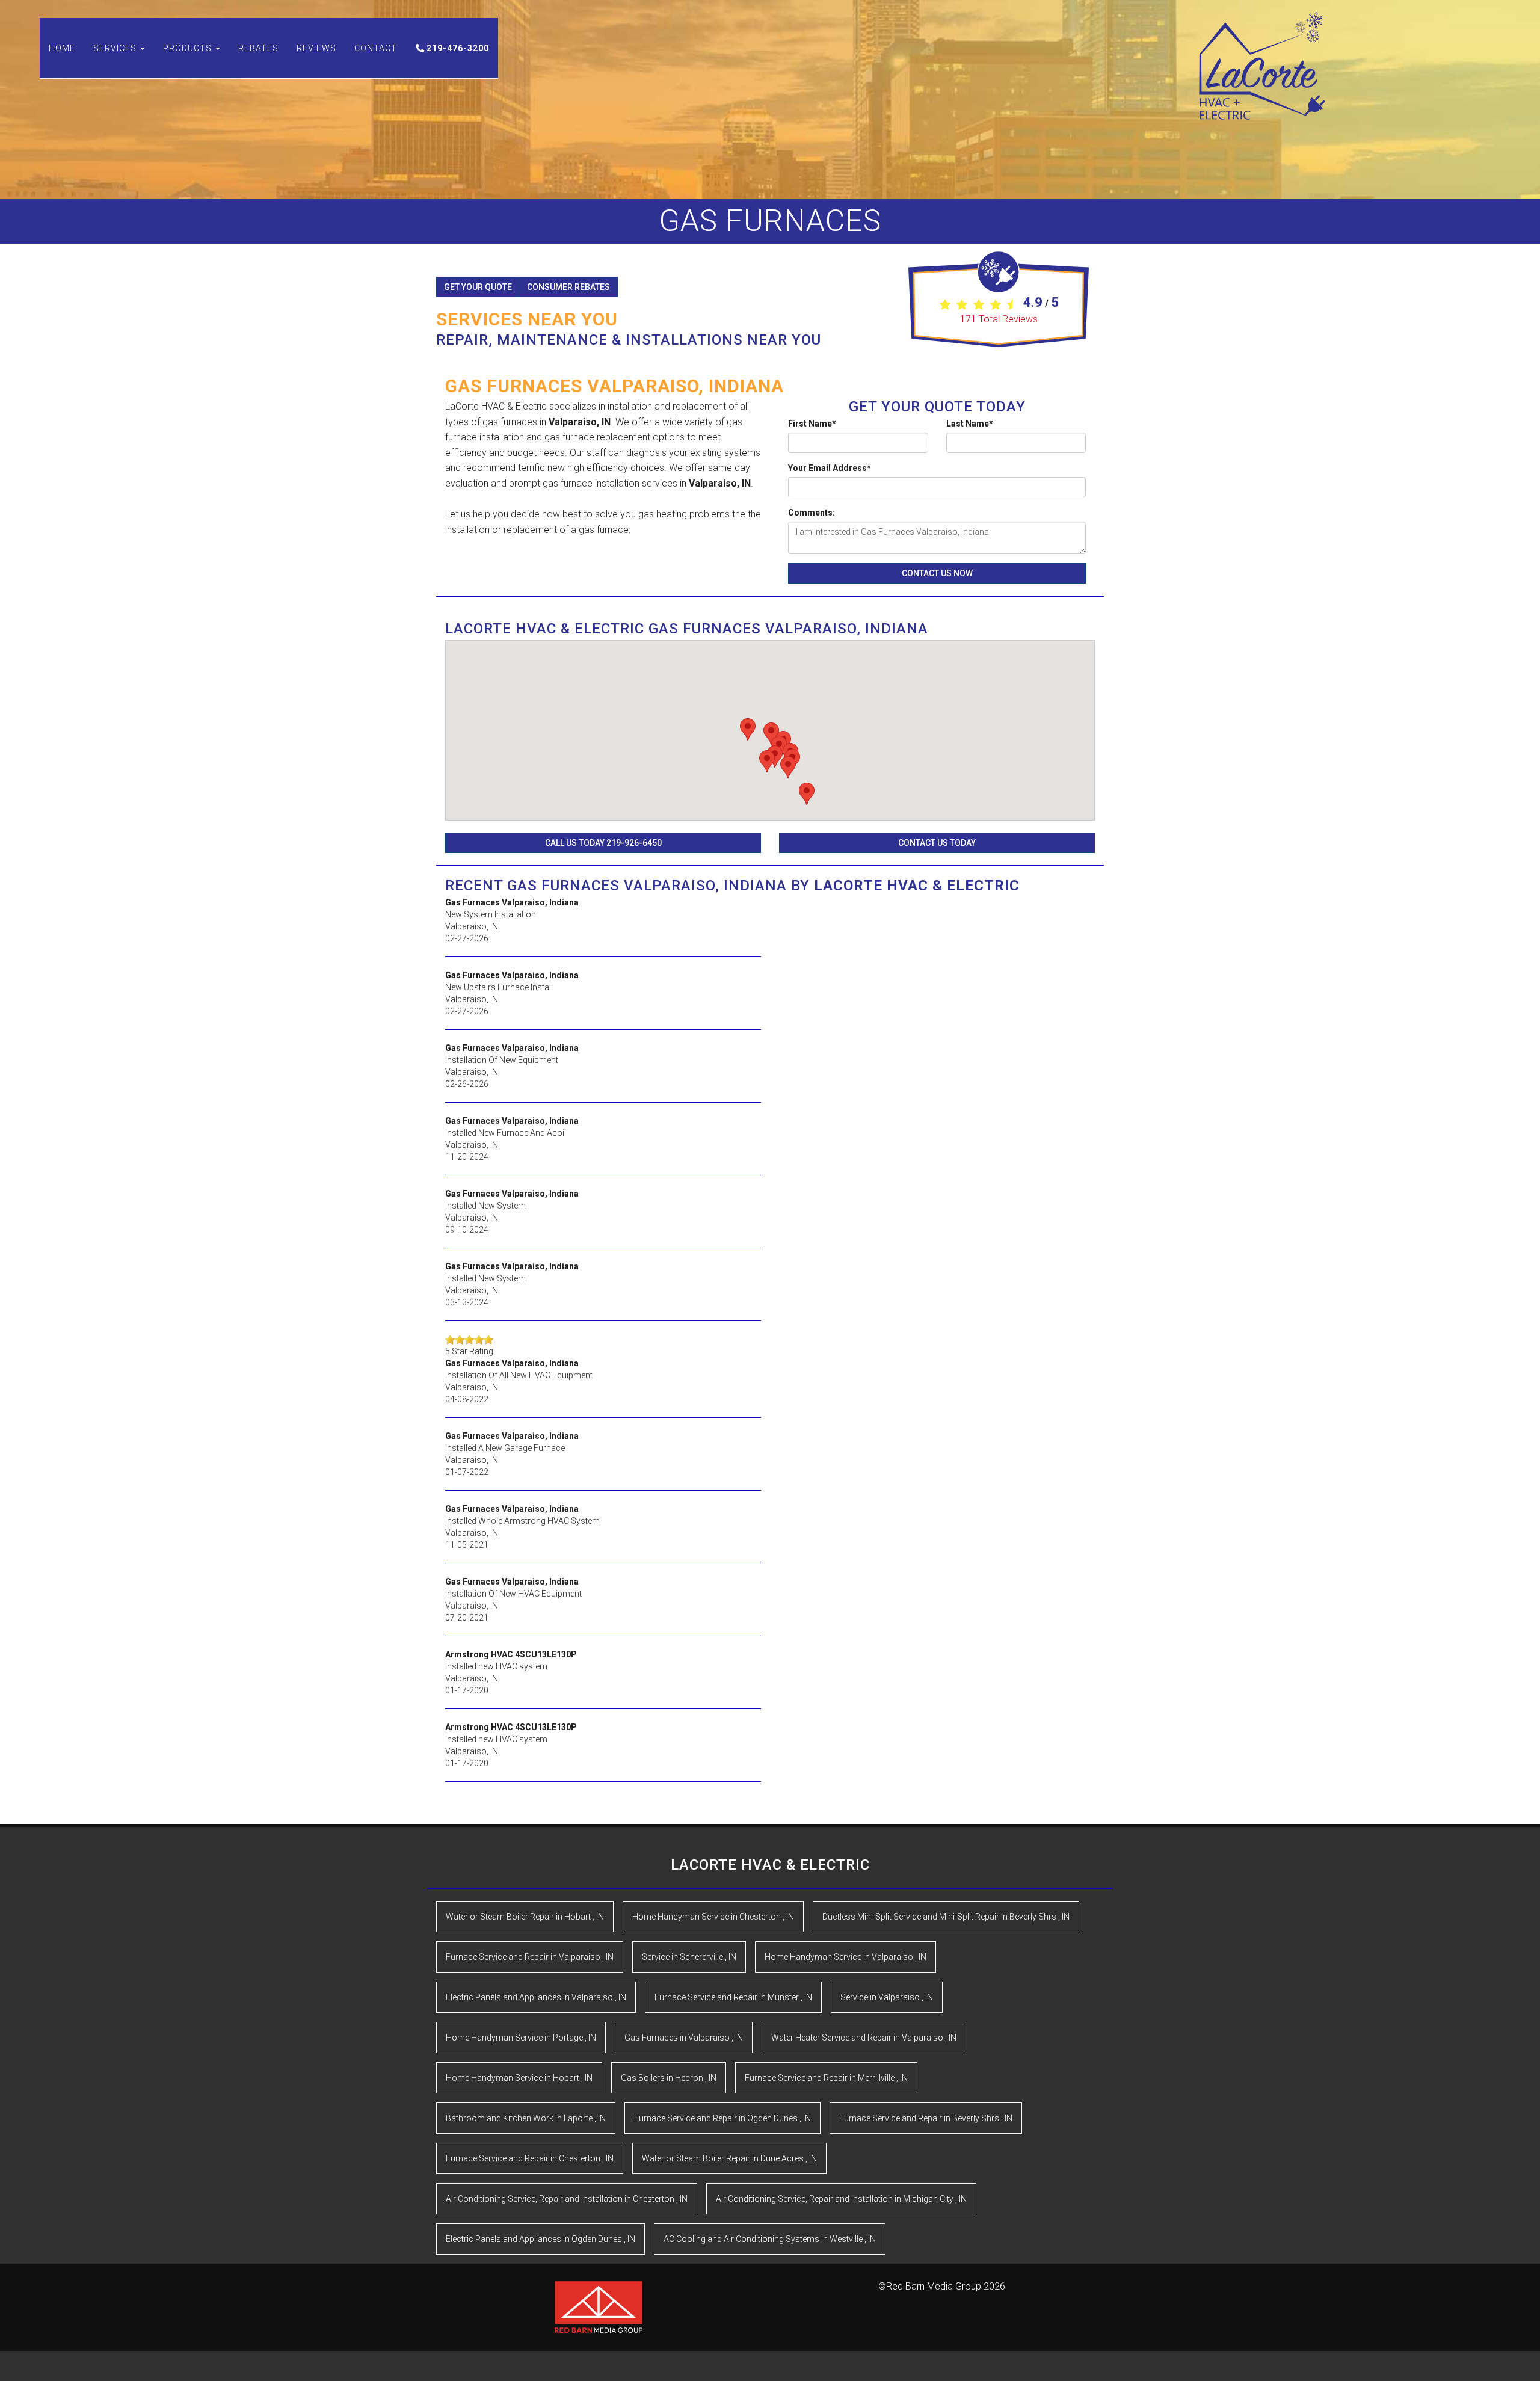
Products (189, 48)
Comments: (812, 513)
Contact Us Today (937, 843)
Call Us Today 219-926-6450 (603, 843)
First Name (812, 424)
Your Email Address (830, 468)
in (525, 1917)
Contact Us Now (937, 573)
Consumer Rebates (568, 287)
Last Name (970, 424)
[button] (748, 729)
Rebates (258, 48)
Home (62, 48)
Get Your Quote (478, 287)
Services (116, 48)
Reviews (316, 48)
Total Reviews (999, 319)
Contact (376, 48)
